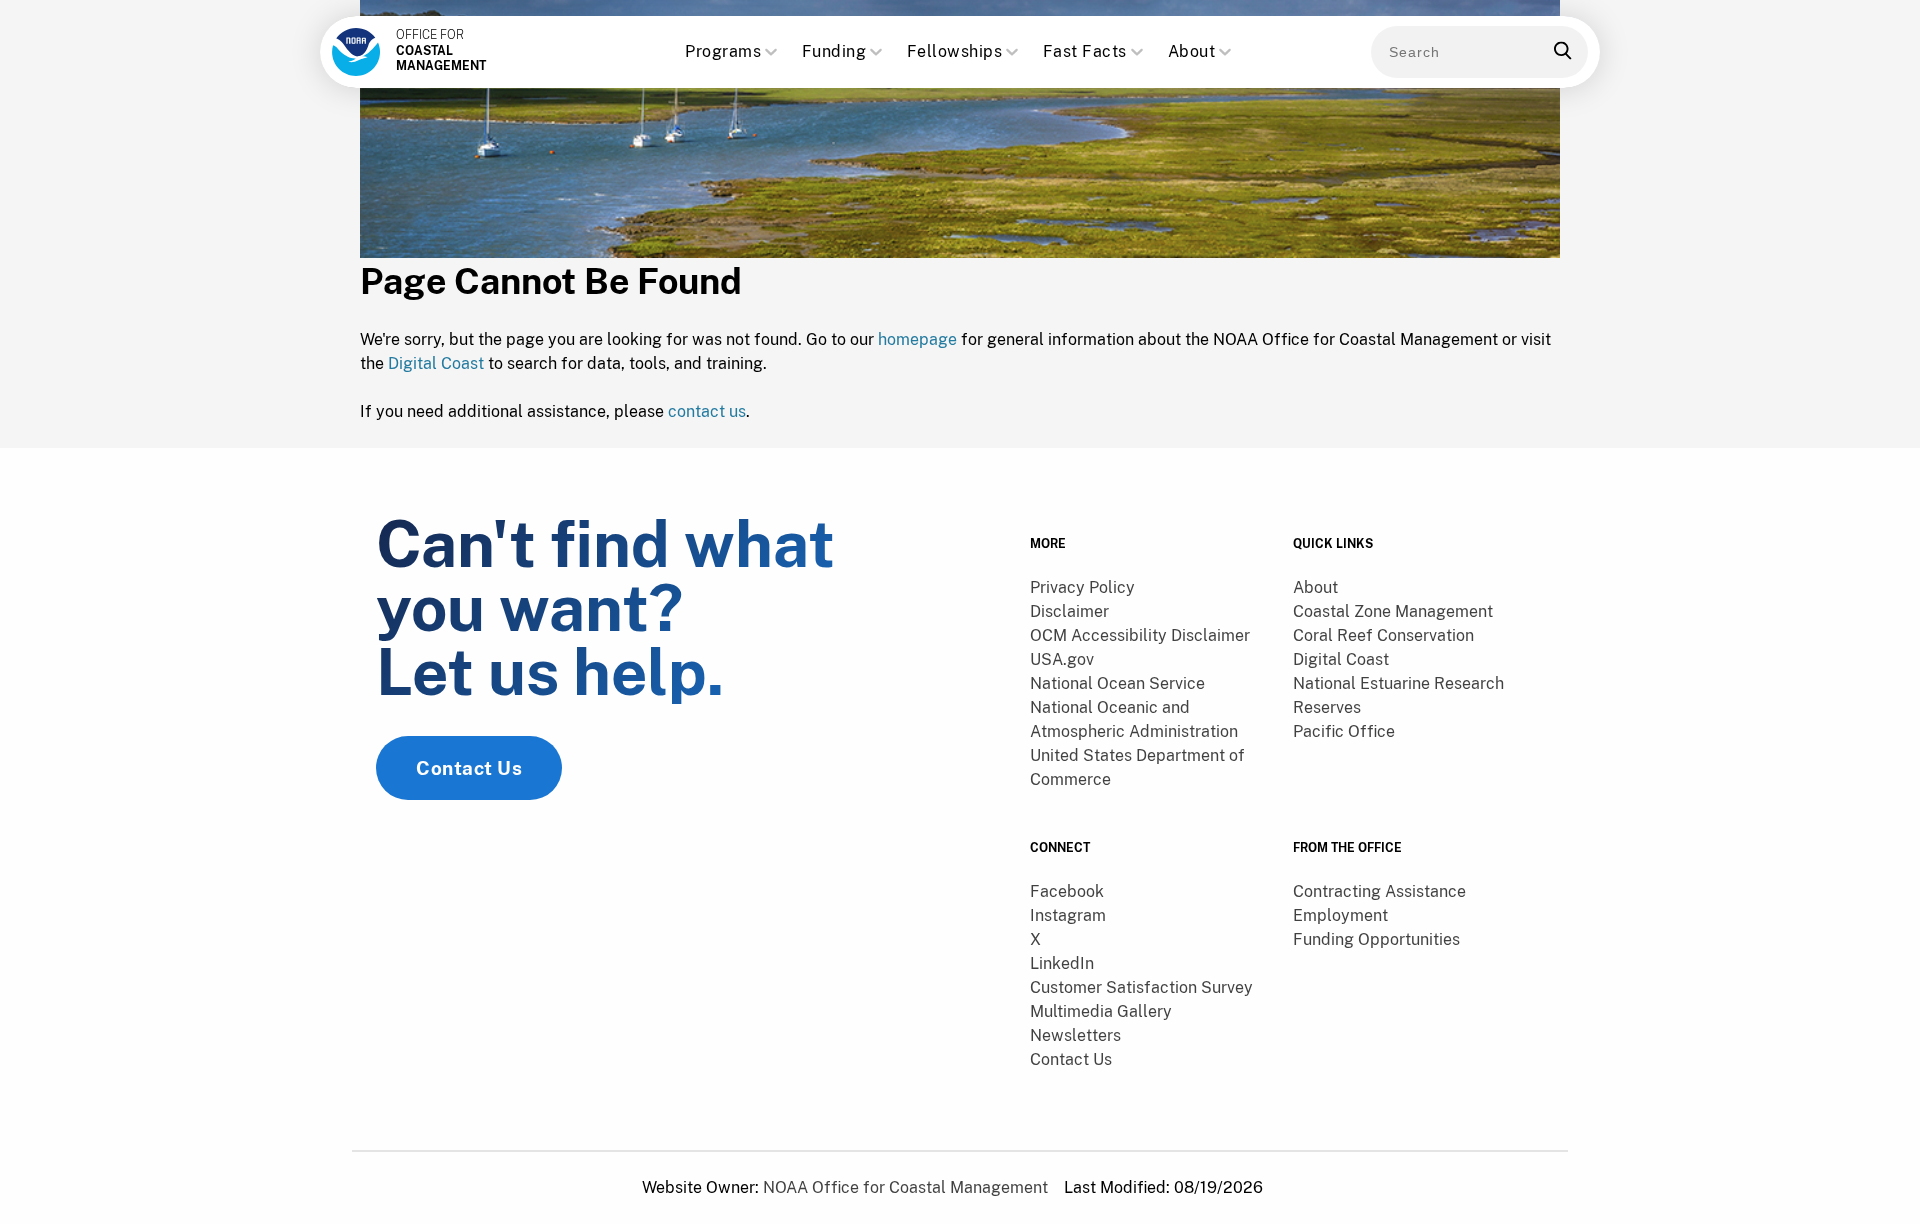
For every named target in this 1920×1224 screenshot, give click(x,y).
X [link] (1035, 939)
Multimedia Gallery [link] (1101, 1011)
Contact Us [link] (469, 768)
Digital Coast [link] (1341, 659)
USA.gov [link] (1062, 659)
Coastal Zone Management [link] (1393, 611)
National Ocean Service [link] (1117, 683)
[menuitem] (1149, 588)
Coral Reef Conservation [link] (1383, 635)
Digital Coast (436, 363)
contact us (707, 411)
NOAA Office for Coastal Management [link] (905, 1187)
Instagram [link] (1068, 915)
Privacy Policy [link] (1082, 587)
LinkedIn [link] (1062, 963)
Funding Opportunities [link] (1376, 939)
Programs (723, 51)
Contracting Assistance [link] (1379, 891)
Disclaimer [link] (1069, 611)
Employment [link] (1340, 915)
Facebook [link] (1067, 891)
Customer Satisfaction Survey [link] (1141, 987)
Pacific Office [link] (1344, 731)
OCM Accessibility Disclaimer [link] (1140, 635)
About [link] (1315, 587)
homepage (917, 339)
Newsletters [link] (1075, 1035)
